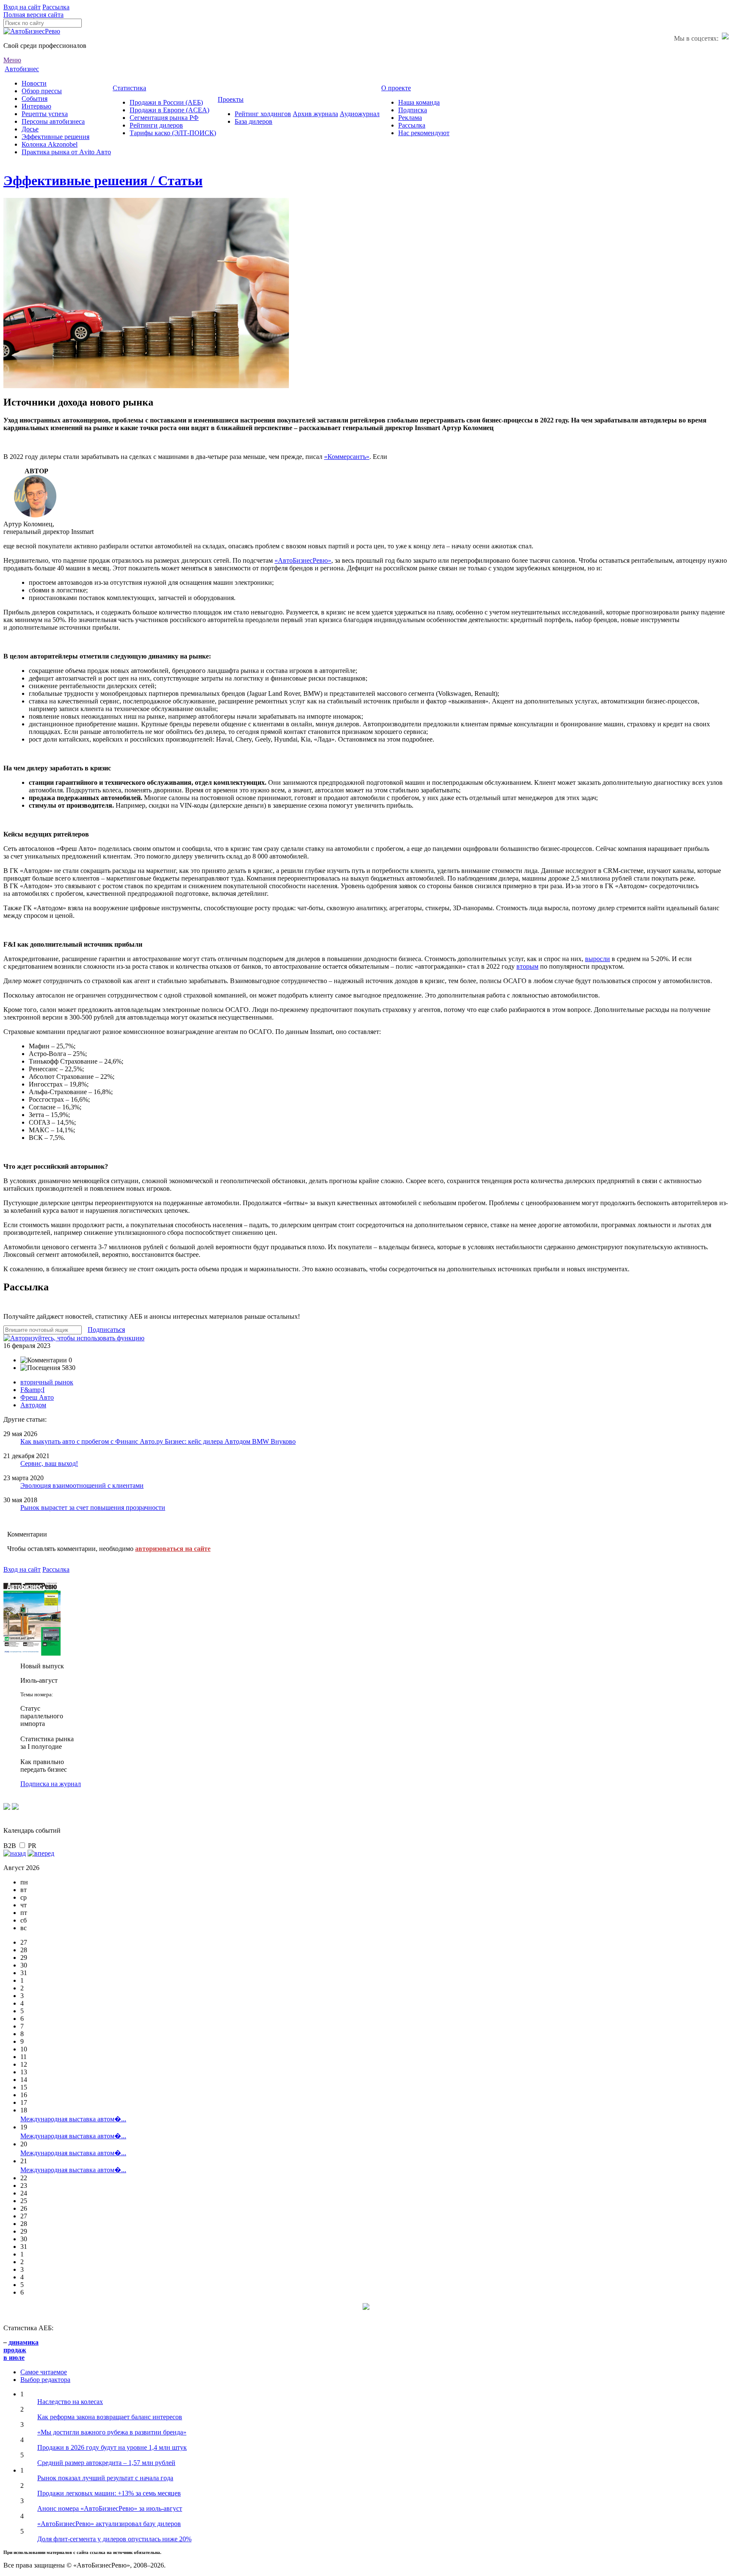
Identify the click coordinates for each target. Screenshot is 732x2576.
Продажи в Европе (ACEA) (169, 110)
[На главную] (32, 31)
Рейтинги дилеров (156, 125)
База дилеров (254, 121)
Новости (34, 83)
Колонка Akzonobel (50, 144)
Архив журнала (315, 114)
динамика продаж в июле (21, 2350)
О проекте (396, 88)
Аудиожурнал (360, 114)
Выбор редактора (45, 2380)
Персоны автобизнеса (53, 121)
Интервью (36, 106)
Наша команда (419, 102)
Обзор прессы (42, 91)
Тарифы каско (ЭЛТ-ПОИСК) (173, 133)
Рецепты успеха (45, 114)
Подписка (413, 110)
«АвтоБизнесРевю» (303, 560)
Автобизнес (22, 69)
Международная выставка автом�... (73, 2119)
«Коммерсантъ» (347, 457)
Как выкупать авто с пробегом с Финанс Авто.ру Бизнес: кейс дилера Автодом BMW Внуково (158, 1441)
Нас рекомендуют (424, 133)
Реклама (410, 118)
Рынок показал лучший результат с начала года (105, 2478)
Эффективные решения (55, 137)
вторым (527, 966)
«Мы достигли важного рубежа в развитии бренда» (112, 2432)
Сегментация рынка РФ (164, 118)
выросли (598, 959)
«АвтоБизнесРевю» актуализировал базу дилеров (109, 2524)
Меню (12, 60)
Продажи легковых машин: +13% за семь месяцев (109, 2493)
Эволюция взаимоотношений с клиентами (82, 1485)
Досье (30, 129)
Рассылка (56, 7)
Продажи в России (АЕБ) (166, 102)
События (35, 99)
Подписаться (106, 1330)
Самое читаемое (44, 2372)
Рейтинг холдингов (263, 114)
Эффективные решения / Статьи (103, 181)
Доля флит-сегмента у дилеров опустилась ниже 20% (114, 2539)
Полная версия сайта (33, 15)
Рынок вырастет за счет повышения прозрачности (93, 1508)
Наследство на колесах (70, 2402)
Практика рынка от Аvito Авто (66, 152)
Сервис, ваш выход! (49, 1463)
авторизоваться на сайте (173, 1549)
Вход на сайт (22, 7)
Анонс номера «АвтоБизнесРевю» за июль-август (110, 2508)
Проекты (231, 99)
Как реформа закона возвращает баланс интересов (110, 2417)
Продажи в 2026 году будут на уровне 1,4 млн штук (112, 2447)
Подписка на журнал (51, 1784)
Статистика (129, 88)
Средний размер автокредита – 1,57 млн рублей (106, 2463)
